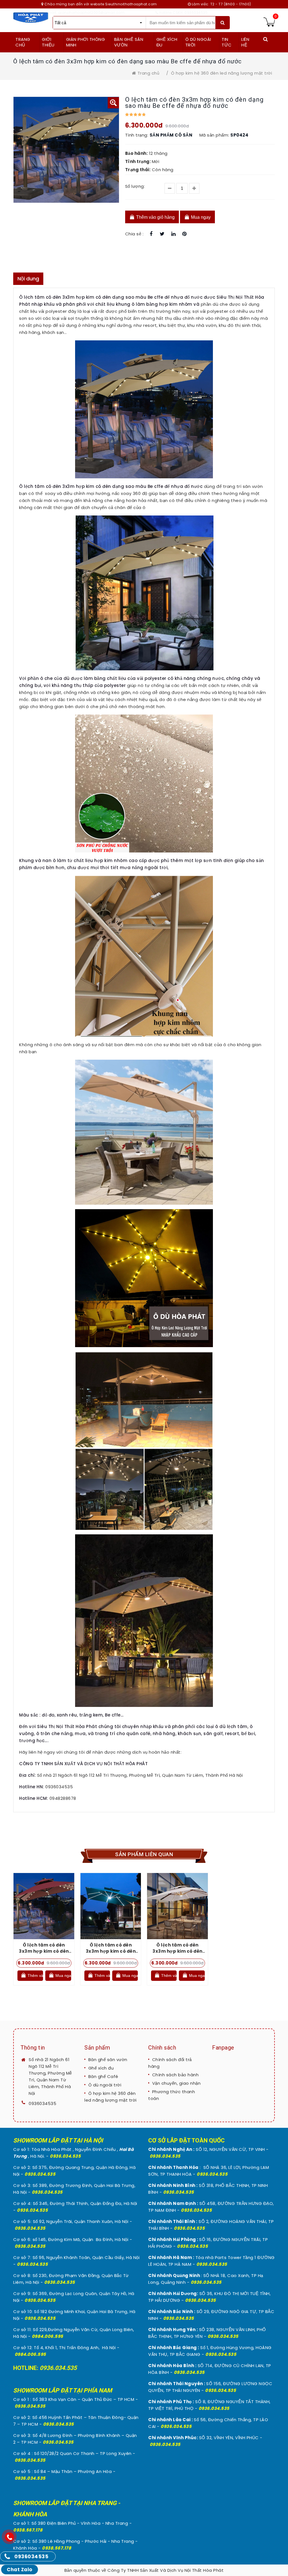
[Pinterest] (185, 234)
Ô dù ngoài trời (105, 2085)
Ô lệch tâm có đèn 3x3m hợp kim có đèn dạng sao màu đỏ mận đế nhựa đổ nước (44, 1954)
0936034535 (42, 2103)
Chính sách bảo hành (175, 2075)
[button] (113, 103)
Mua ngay (200, 217)
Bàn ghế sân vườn (108, 2060)
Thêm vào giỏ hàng (155, 217)
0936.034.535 (65, 2156)
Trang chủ (148, 73)
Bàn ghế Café (103, 2076)
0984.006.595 (48, 2336)
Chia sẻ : (134, 234)
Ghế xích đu (101, 2068)
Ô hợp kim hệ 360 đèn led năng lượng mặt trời (221, 73)
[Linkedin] (173, 234)
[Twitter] (162, 234)
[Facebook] (151, 234)
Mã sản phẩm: (214, 135)
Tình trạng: (137, 135)
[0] (269, 22)
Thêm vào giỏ (35, 1975)
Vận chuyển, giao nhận (176, 2083)
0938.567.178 (28, 2530)
